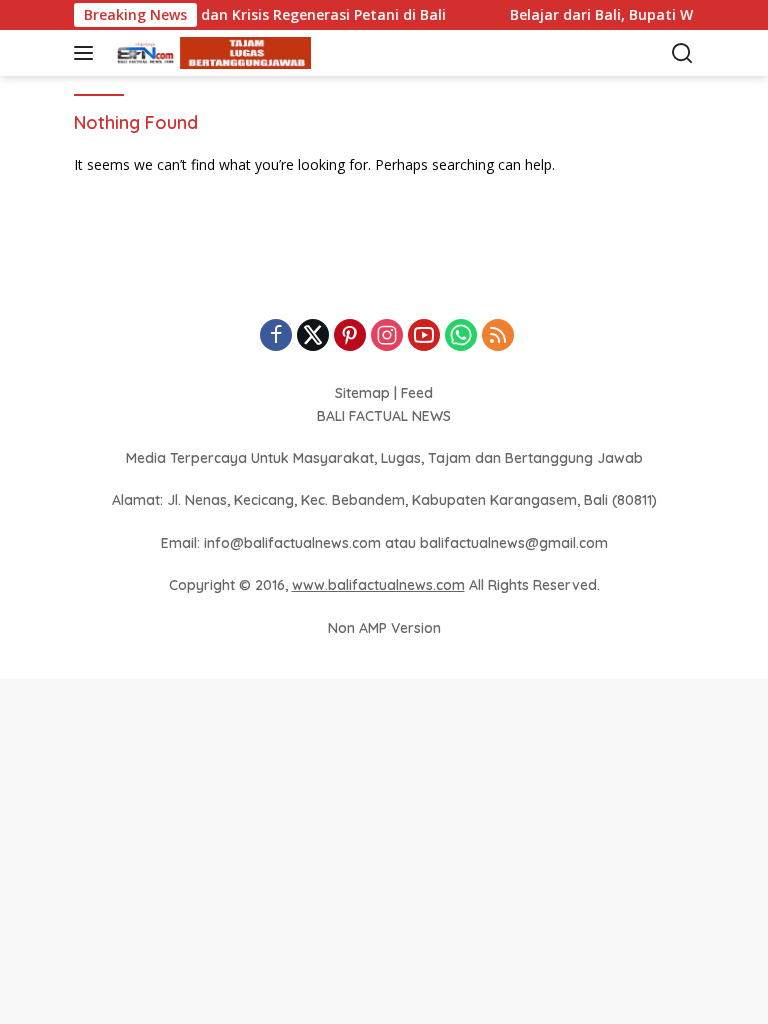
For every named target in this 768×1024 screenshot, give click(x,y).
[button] (87, 53)
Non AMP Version (384, 628)
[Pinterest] (350, 336)
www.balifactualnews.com (378, 585)
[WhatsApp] (461, 336)
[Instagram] (387, 336)
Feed (417, 393)
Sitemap (362, 393)
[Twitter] (313, 336)
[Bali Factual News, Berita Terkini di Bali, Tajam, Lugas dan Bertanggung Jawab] (208, 53)
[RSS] (498, 336)
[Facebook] (276, 336)
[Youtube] (424, 336)
